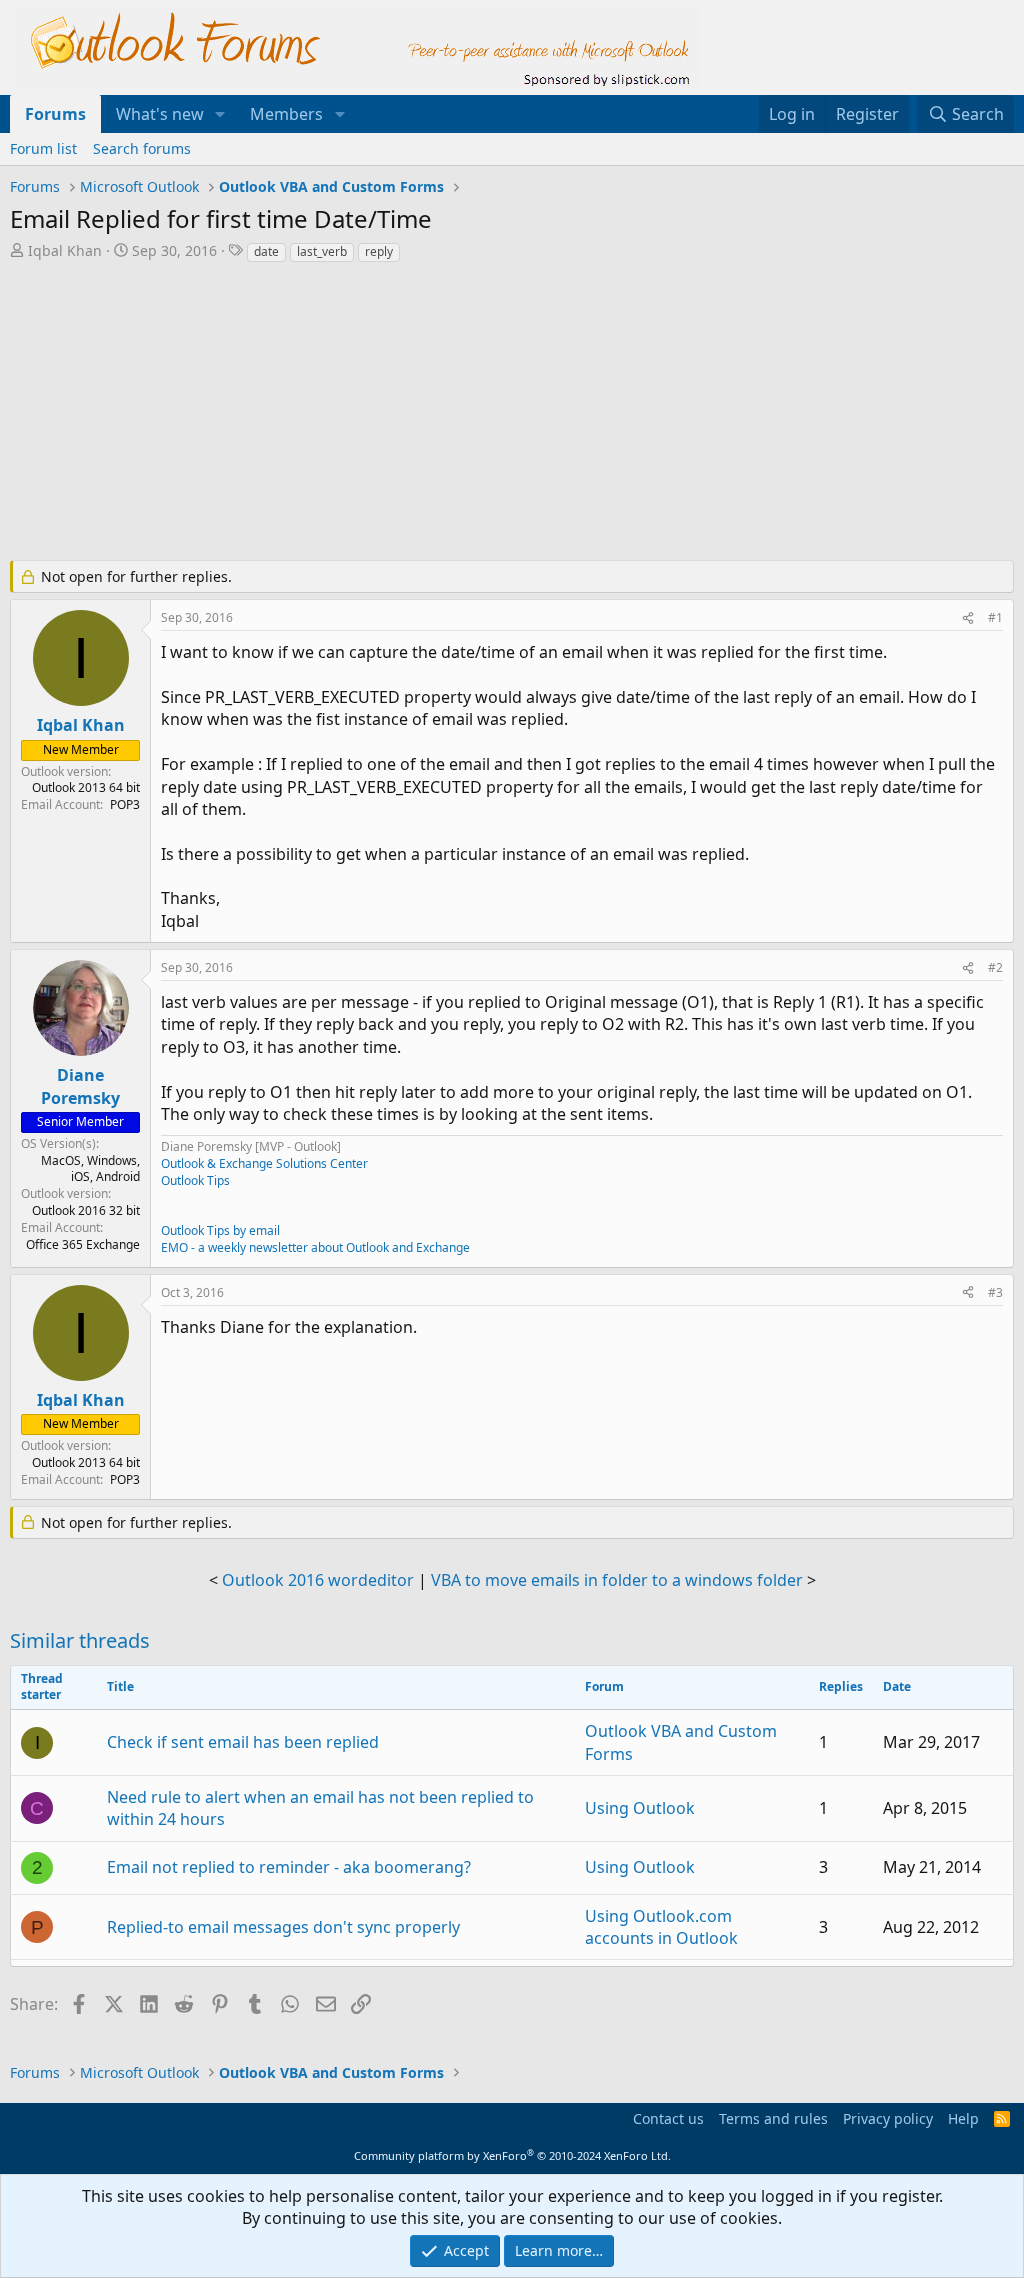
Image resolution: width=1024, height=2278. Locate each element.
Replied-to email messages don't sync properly (283, 1927)
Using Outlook (640, 1808)
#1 (995, 617)
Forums (55, 114)
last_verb (322, 251)
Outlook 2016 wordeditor (318, 1580)
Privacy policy (888, 2118)
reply (379, 251)
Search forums (142, 148)
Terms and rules (773, 2118)
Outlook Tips (195, 1180)
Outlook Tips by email (220, 1230)
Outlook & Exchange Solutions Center (264, 1163)
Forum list (43, 148)
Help (963, 2118)
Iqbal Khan (65, 250)
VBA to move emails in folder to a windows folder (617, 1580)
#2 (995, 967)
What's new (160, 114)
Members (286, 114)
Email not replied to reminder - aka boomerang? (289, 1867)
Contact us (668, 2118)
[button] (220, 114)
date (266, 251)
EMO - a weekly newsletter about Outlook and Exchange (315, 1247)
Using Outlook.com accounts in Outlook (661, 1927)
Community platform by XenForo (512, 2155)
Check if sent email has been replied (243, 1742)
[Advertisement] (495, 414)
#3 (995, 1292)
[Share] (968, 618)
